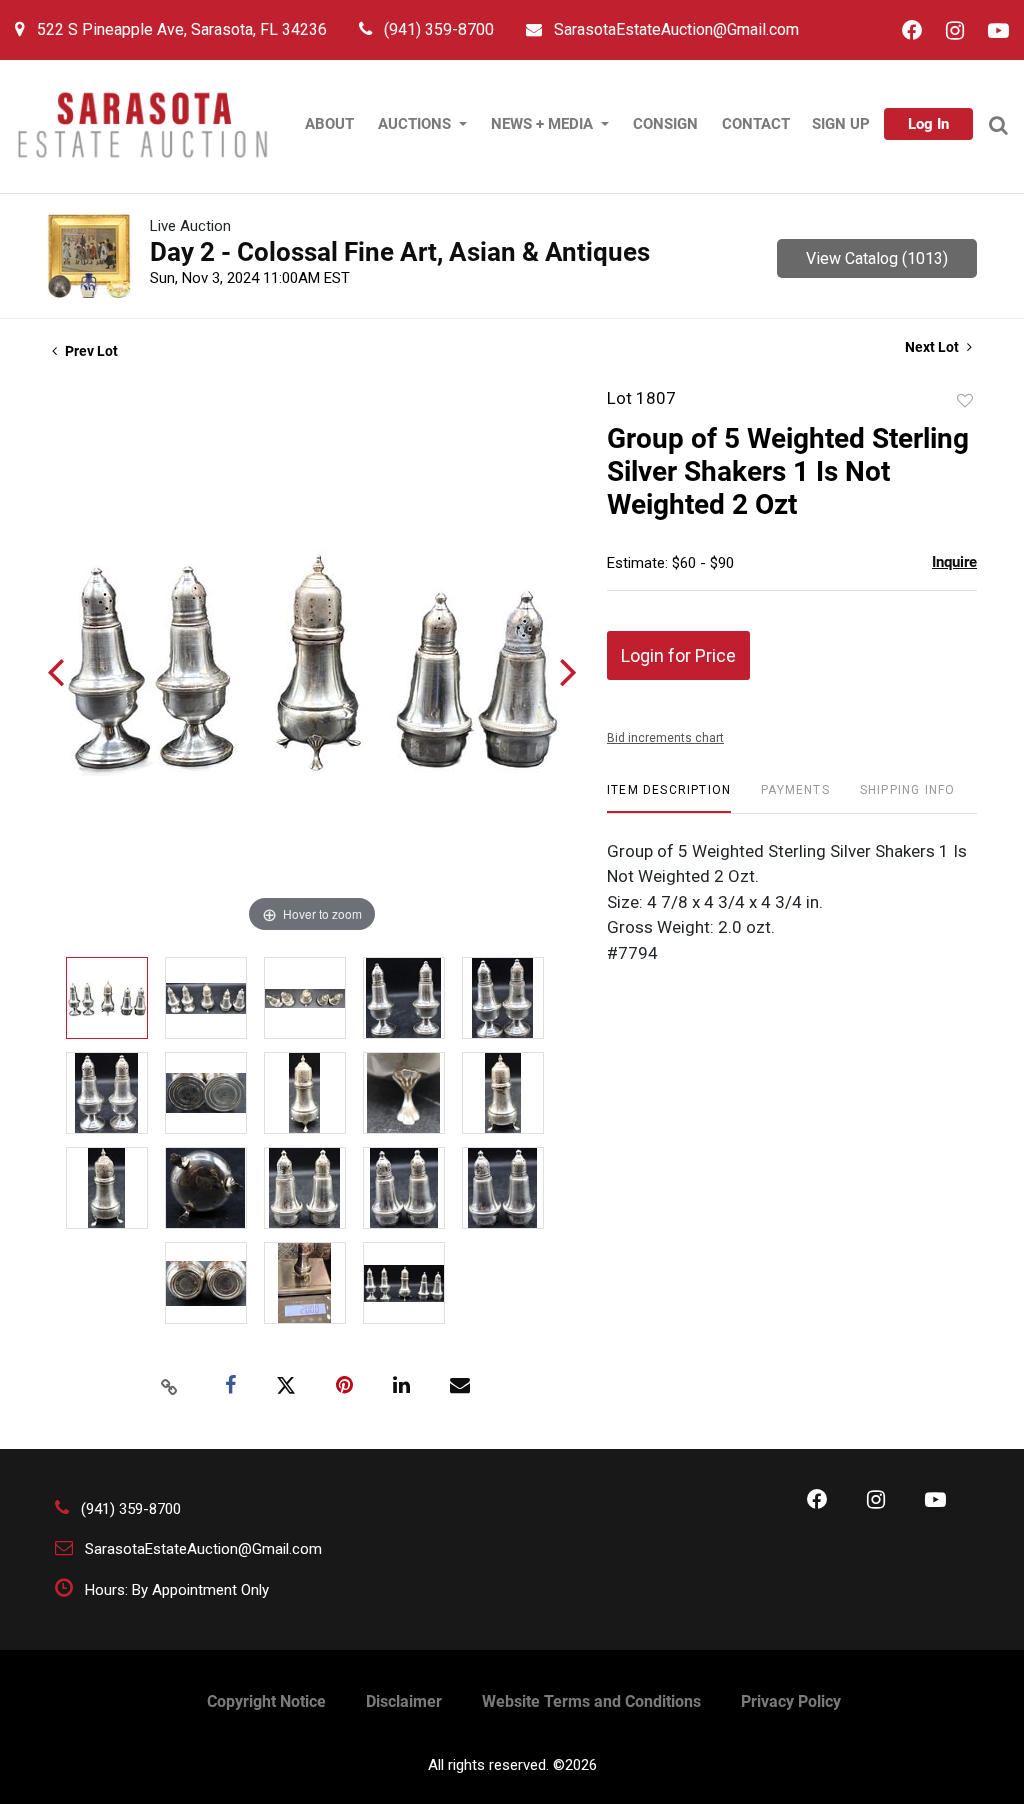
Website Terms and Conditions (591, 1701)
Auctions (416, 124)
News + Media (544, 124)
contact (756, 124)
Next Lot (933, 347)
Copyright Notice (266, 1701)
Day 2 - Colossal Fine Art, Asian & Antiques (400, 252)
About (329, 124)
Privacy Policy (791, 1701)
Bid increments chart (665, 738)
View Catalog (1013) (877, 258)
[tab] (669, 797)
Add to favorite (965, 401)
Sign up (841, 124)
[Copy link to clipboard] (170, 1386)
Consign (665, 124)
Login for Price (678, 655)
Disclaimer (404, 1701)
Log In (928, 124)
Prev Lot (90, 351)
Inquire (954, 562)
